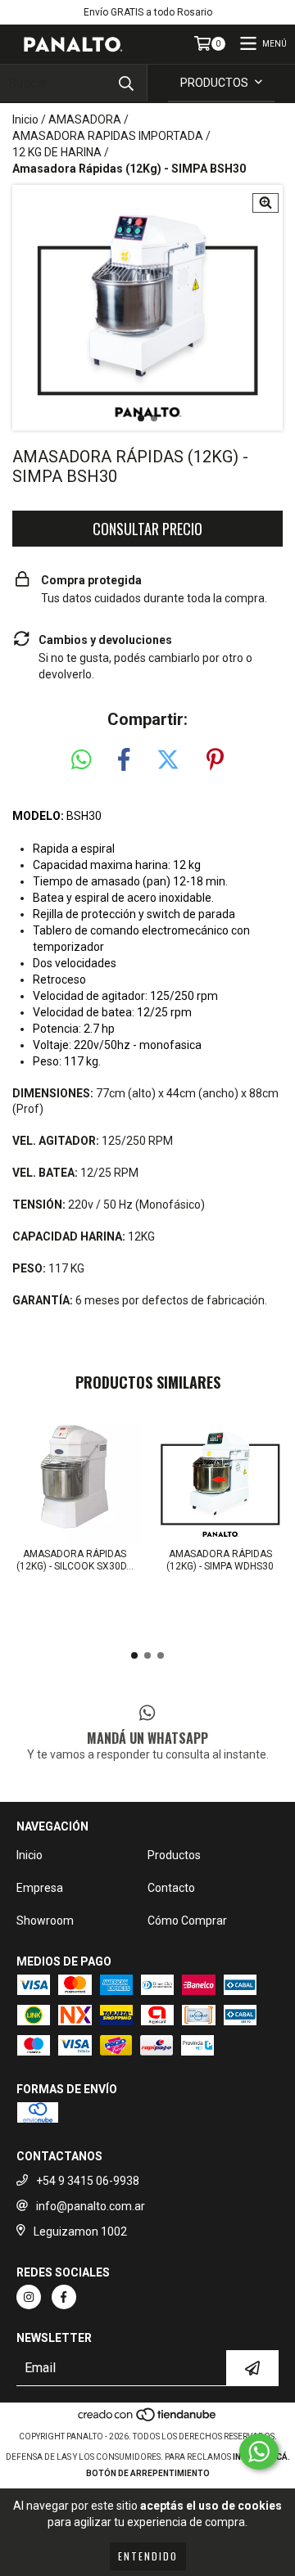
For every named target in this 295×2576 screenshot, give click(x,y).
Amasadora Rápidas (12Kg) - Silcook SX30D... (75, 1560)
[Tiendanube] (148, 2420)
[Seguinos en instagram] (29, 2297)
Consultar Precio (147, 529)
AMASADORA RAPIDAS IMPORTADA (108, 136)
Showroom (45, 1921)
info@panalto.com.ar (91, 2206)
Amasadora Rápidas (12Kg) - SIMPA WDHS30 (220, 1560)
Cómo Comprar (187, 1921)
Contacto (171, 1888)
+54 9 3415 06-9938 (88, 2181)
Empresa (40, 1888)
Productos (174, 1855)
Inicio (25, 119)
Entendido (148, 2556)
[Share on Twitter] (168, 760)
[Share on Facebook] (124, 760)
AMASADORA (85, 119)
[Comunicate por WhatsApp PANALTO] (259, 2452)
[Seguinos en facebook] (64, 2297)
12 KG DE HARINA (57, 152)
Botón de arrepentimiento (148, 2473)
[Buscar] (126, 83)
